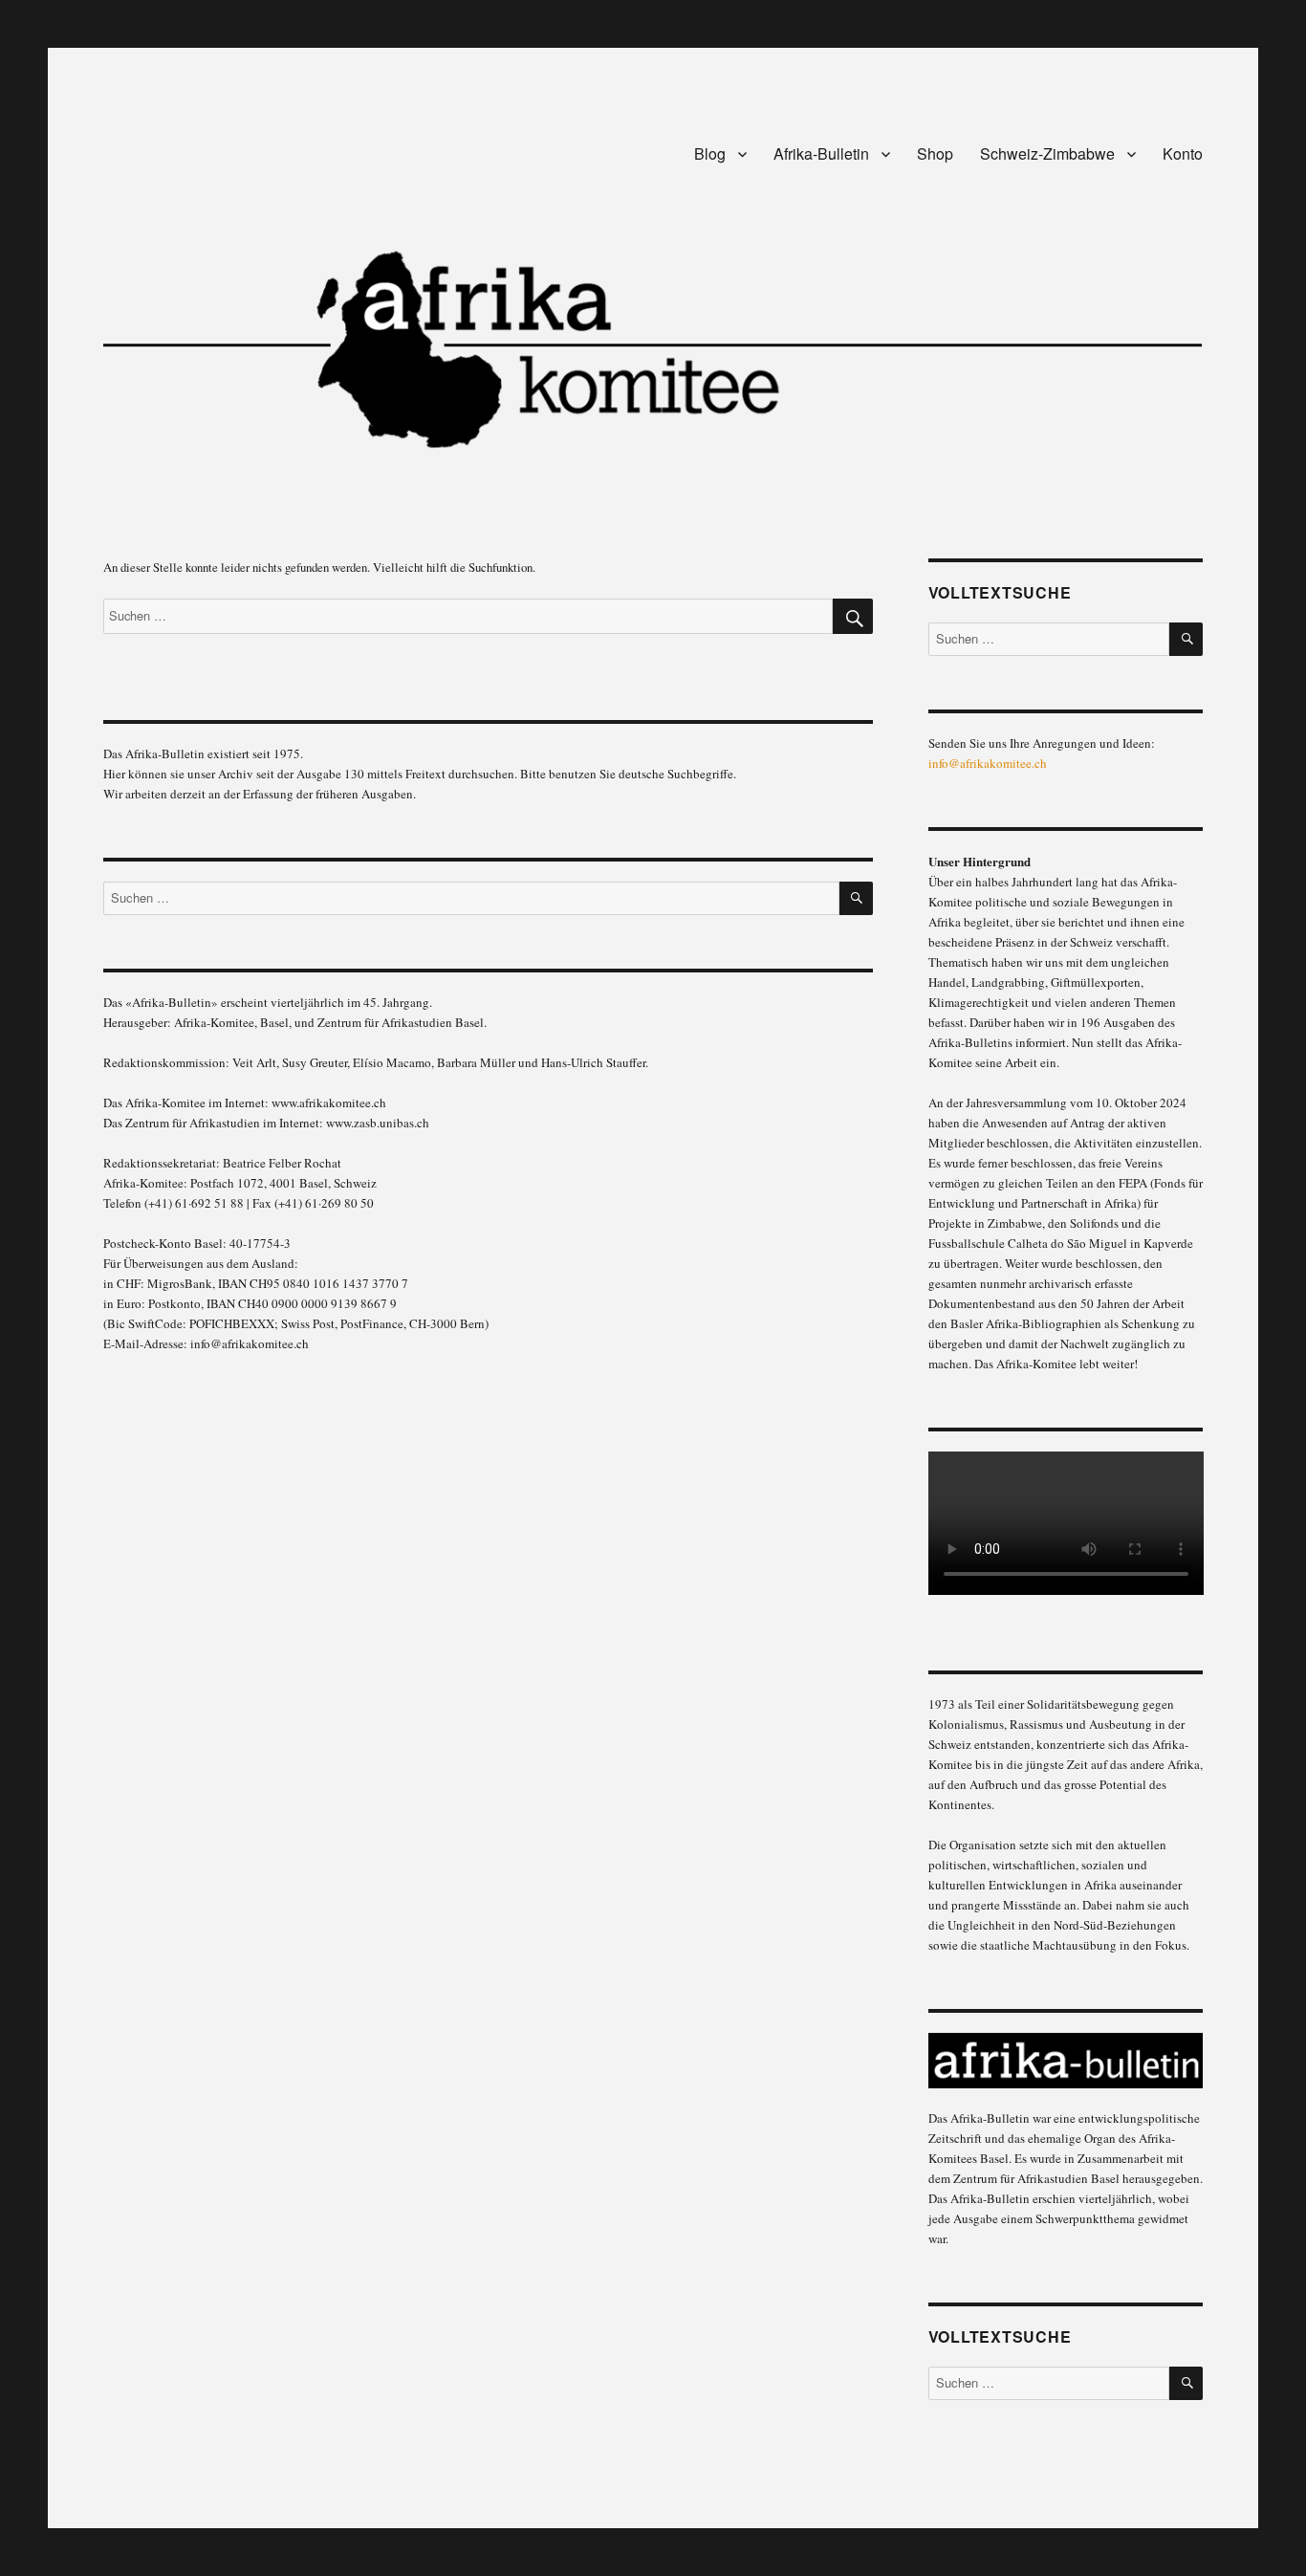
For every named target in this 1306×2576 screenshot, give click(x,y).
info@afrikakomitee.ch (988, 763)
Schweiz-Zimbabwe (1047, 153)
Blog (710, 153)
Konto (1183, 153)
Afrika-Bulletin (821, 153)
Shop (935, 153)
